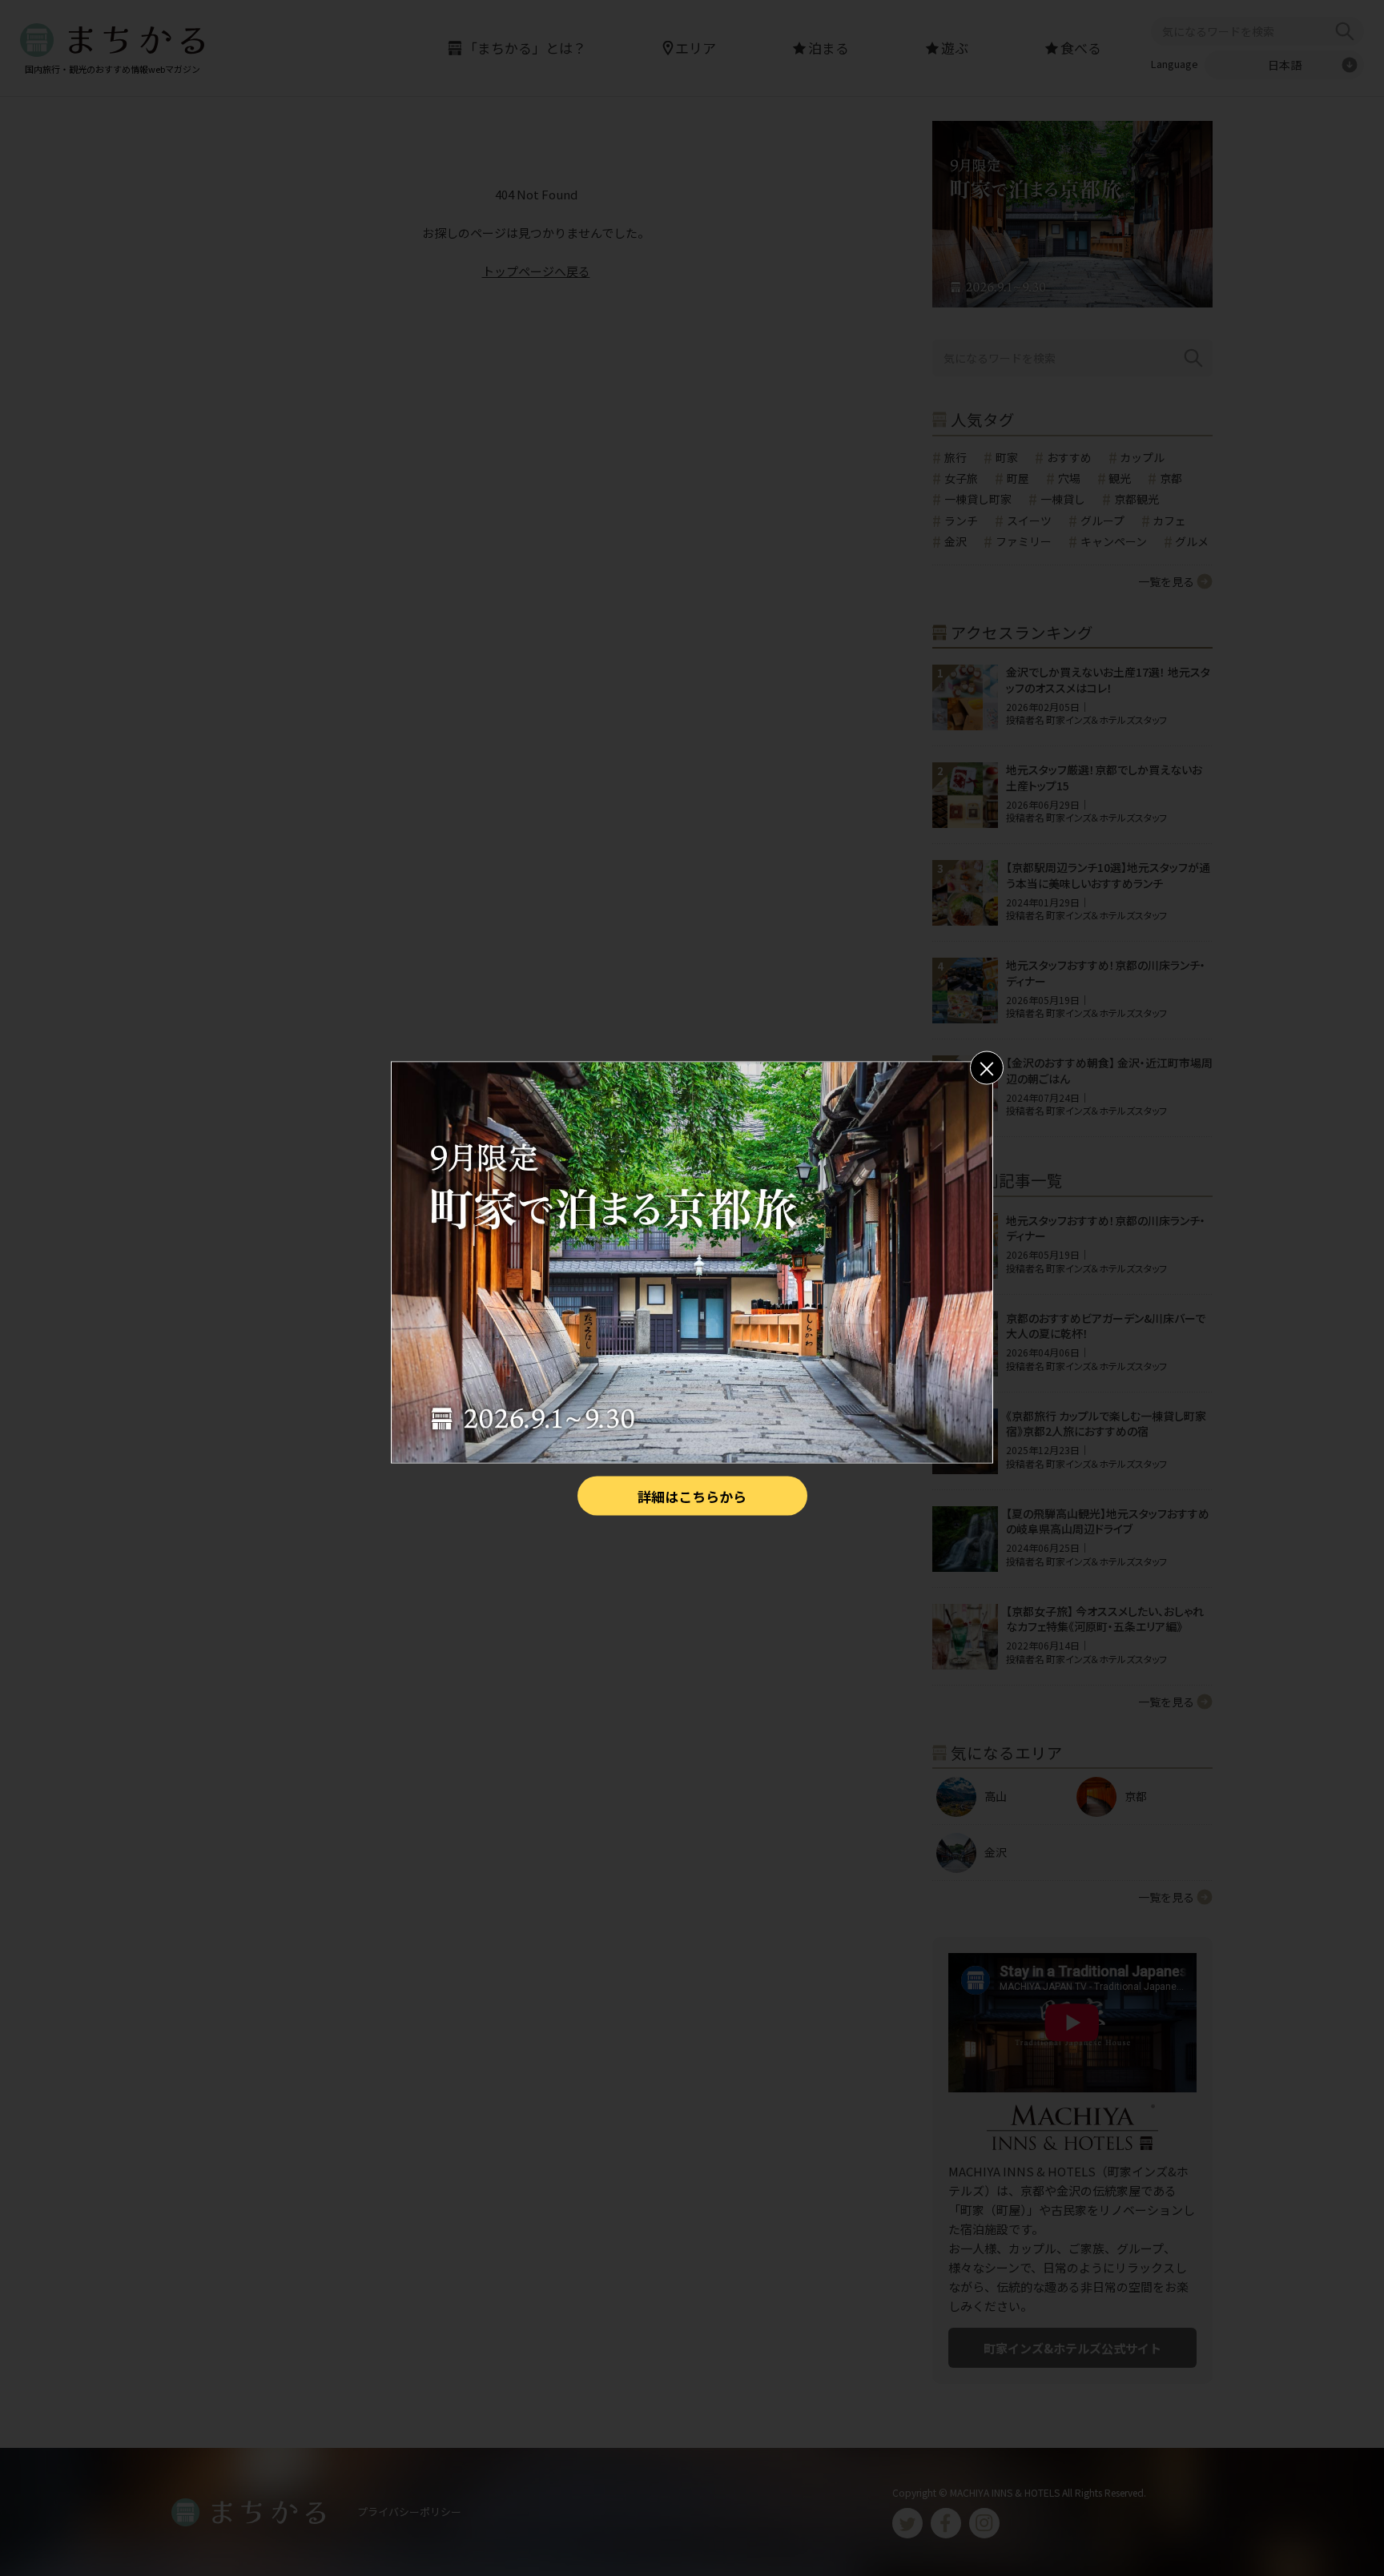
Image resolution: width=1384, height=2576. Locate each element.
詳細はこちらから (692, 1495)
